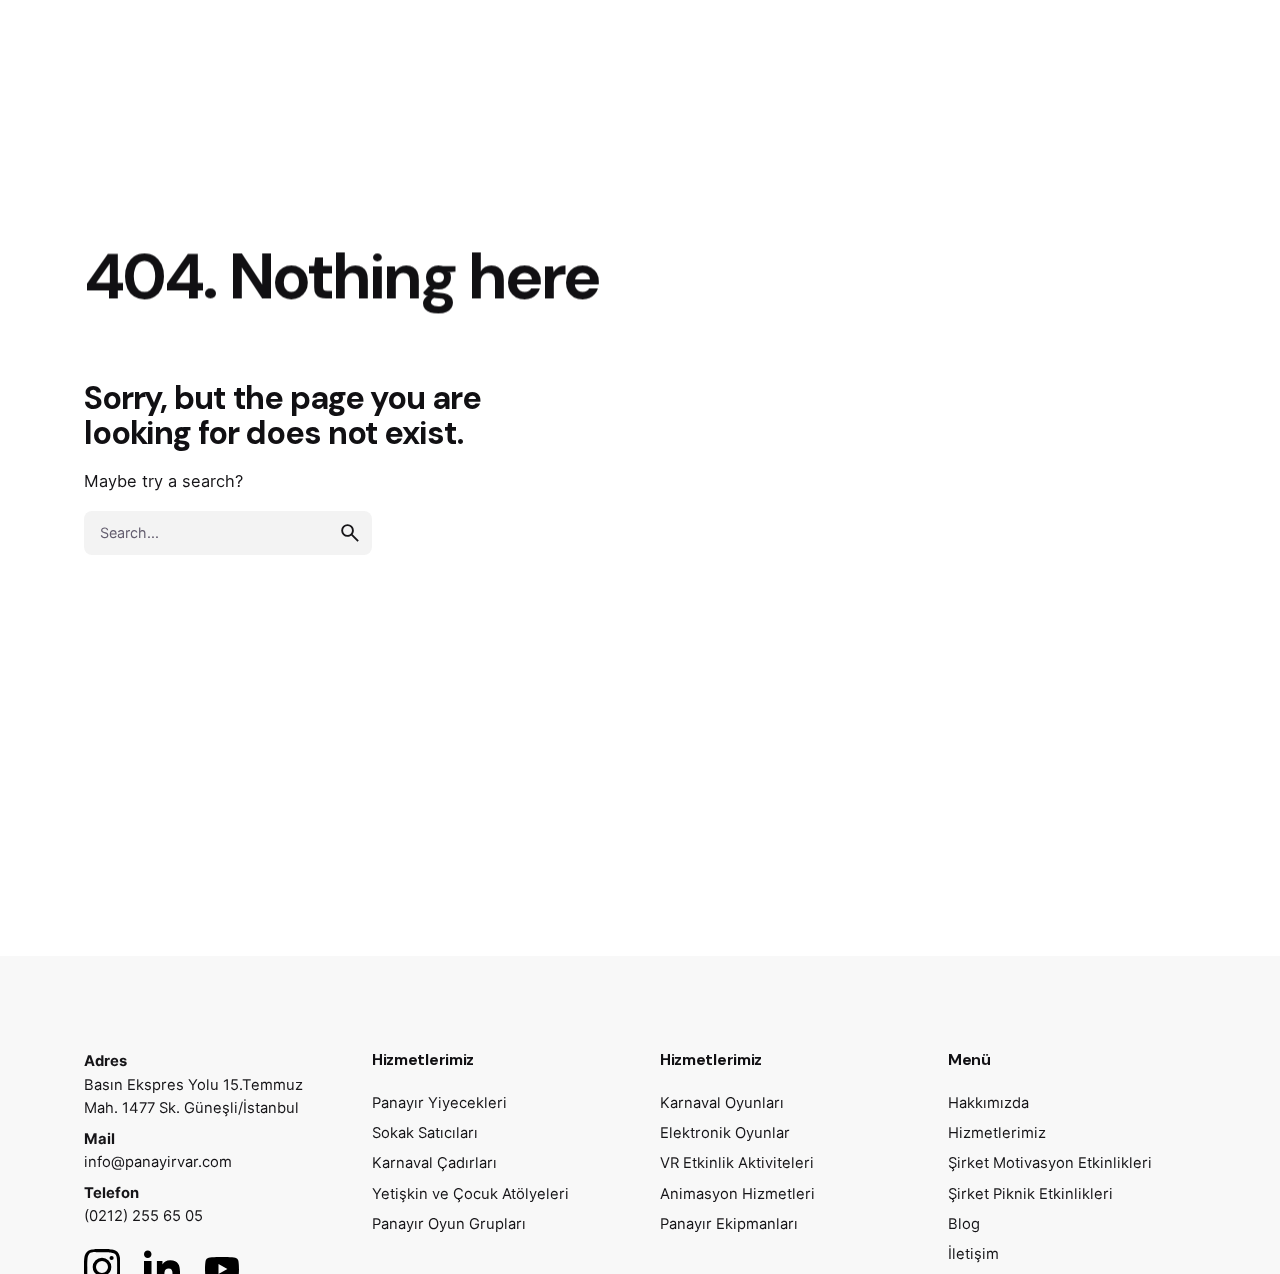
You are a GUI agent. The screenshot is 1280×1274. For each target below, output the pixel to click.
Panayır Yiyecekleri (439, 1103)
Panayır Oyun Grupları (449, 1224)
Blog (964, 1224)
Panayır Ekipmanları (729, 1224)
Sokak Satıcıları (425, 1133)
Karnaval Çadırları (434, 1163)
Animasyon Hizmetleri (737, 1194)
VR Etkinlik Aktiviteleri (737, 1163)
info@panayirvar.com (158, 1162)
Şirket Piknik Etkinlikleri (1030, 1194)
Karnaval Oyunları (722, 1103)
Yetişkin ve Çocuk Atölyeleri (470, 1194)
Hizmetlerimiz (997, 1133)
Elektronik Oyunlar (725, 1133)
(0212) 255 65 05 (143, 1216)
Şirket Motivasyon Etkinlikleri (1050, 1163)
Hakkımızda (988, 1103)
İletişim (973, 1254)
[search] (350, 533)
